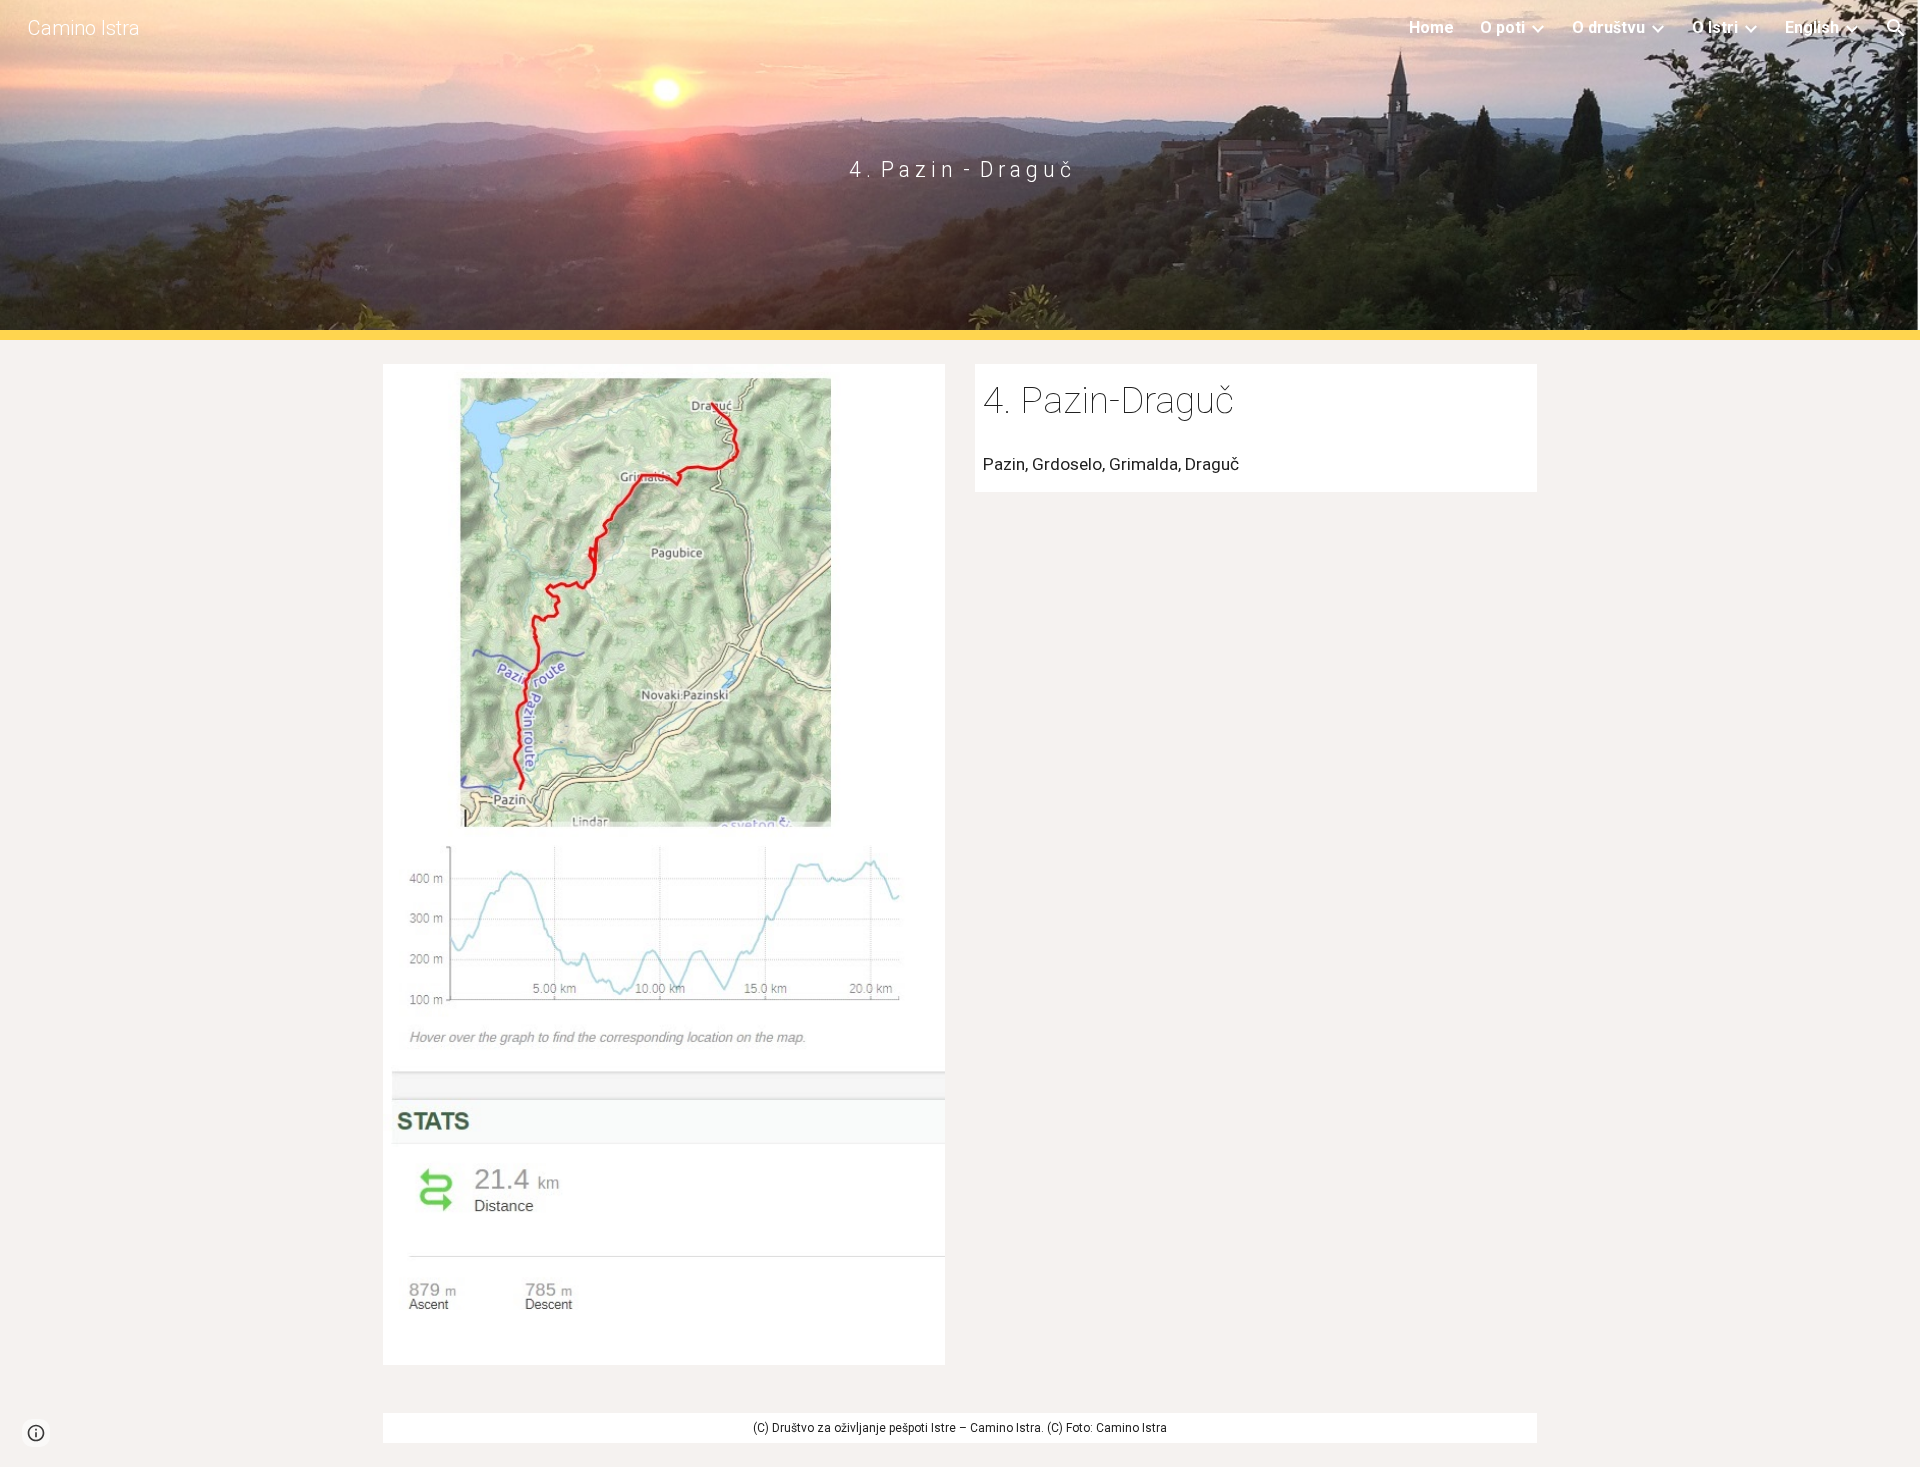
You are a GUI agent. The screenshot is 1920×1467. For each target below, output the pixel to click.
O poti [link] (1502, 27)
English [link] (1812, 27)
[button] (1896, 28)
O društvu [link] (1608, 27)
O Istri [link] (1715, 27)
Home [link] (1431, 27)
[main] (960, 169)
